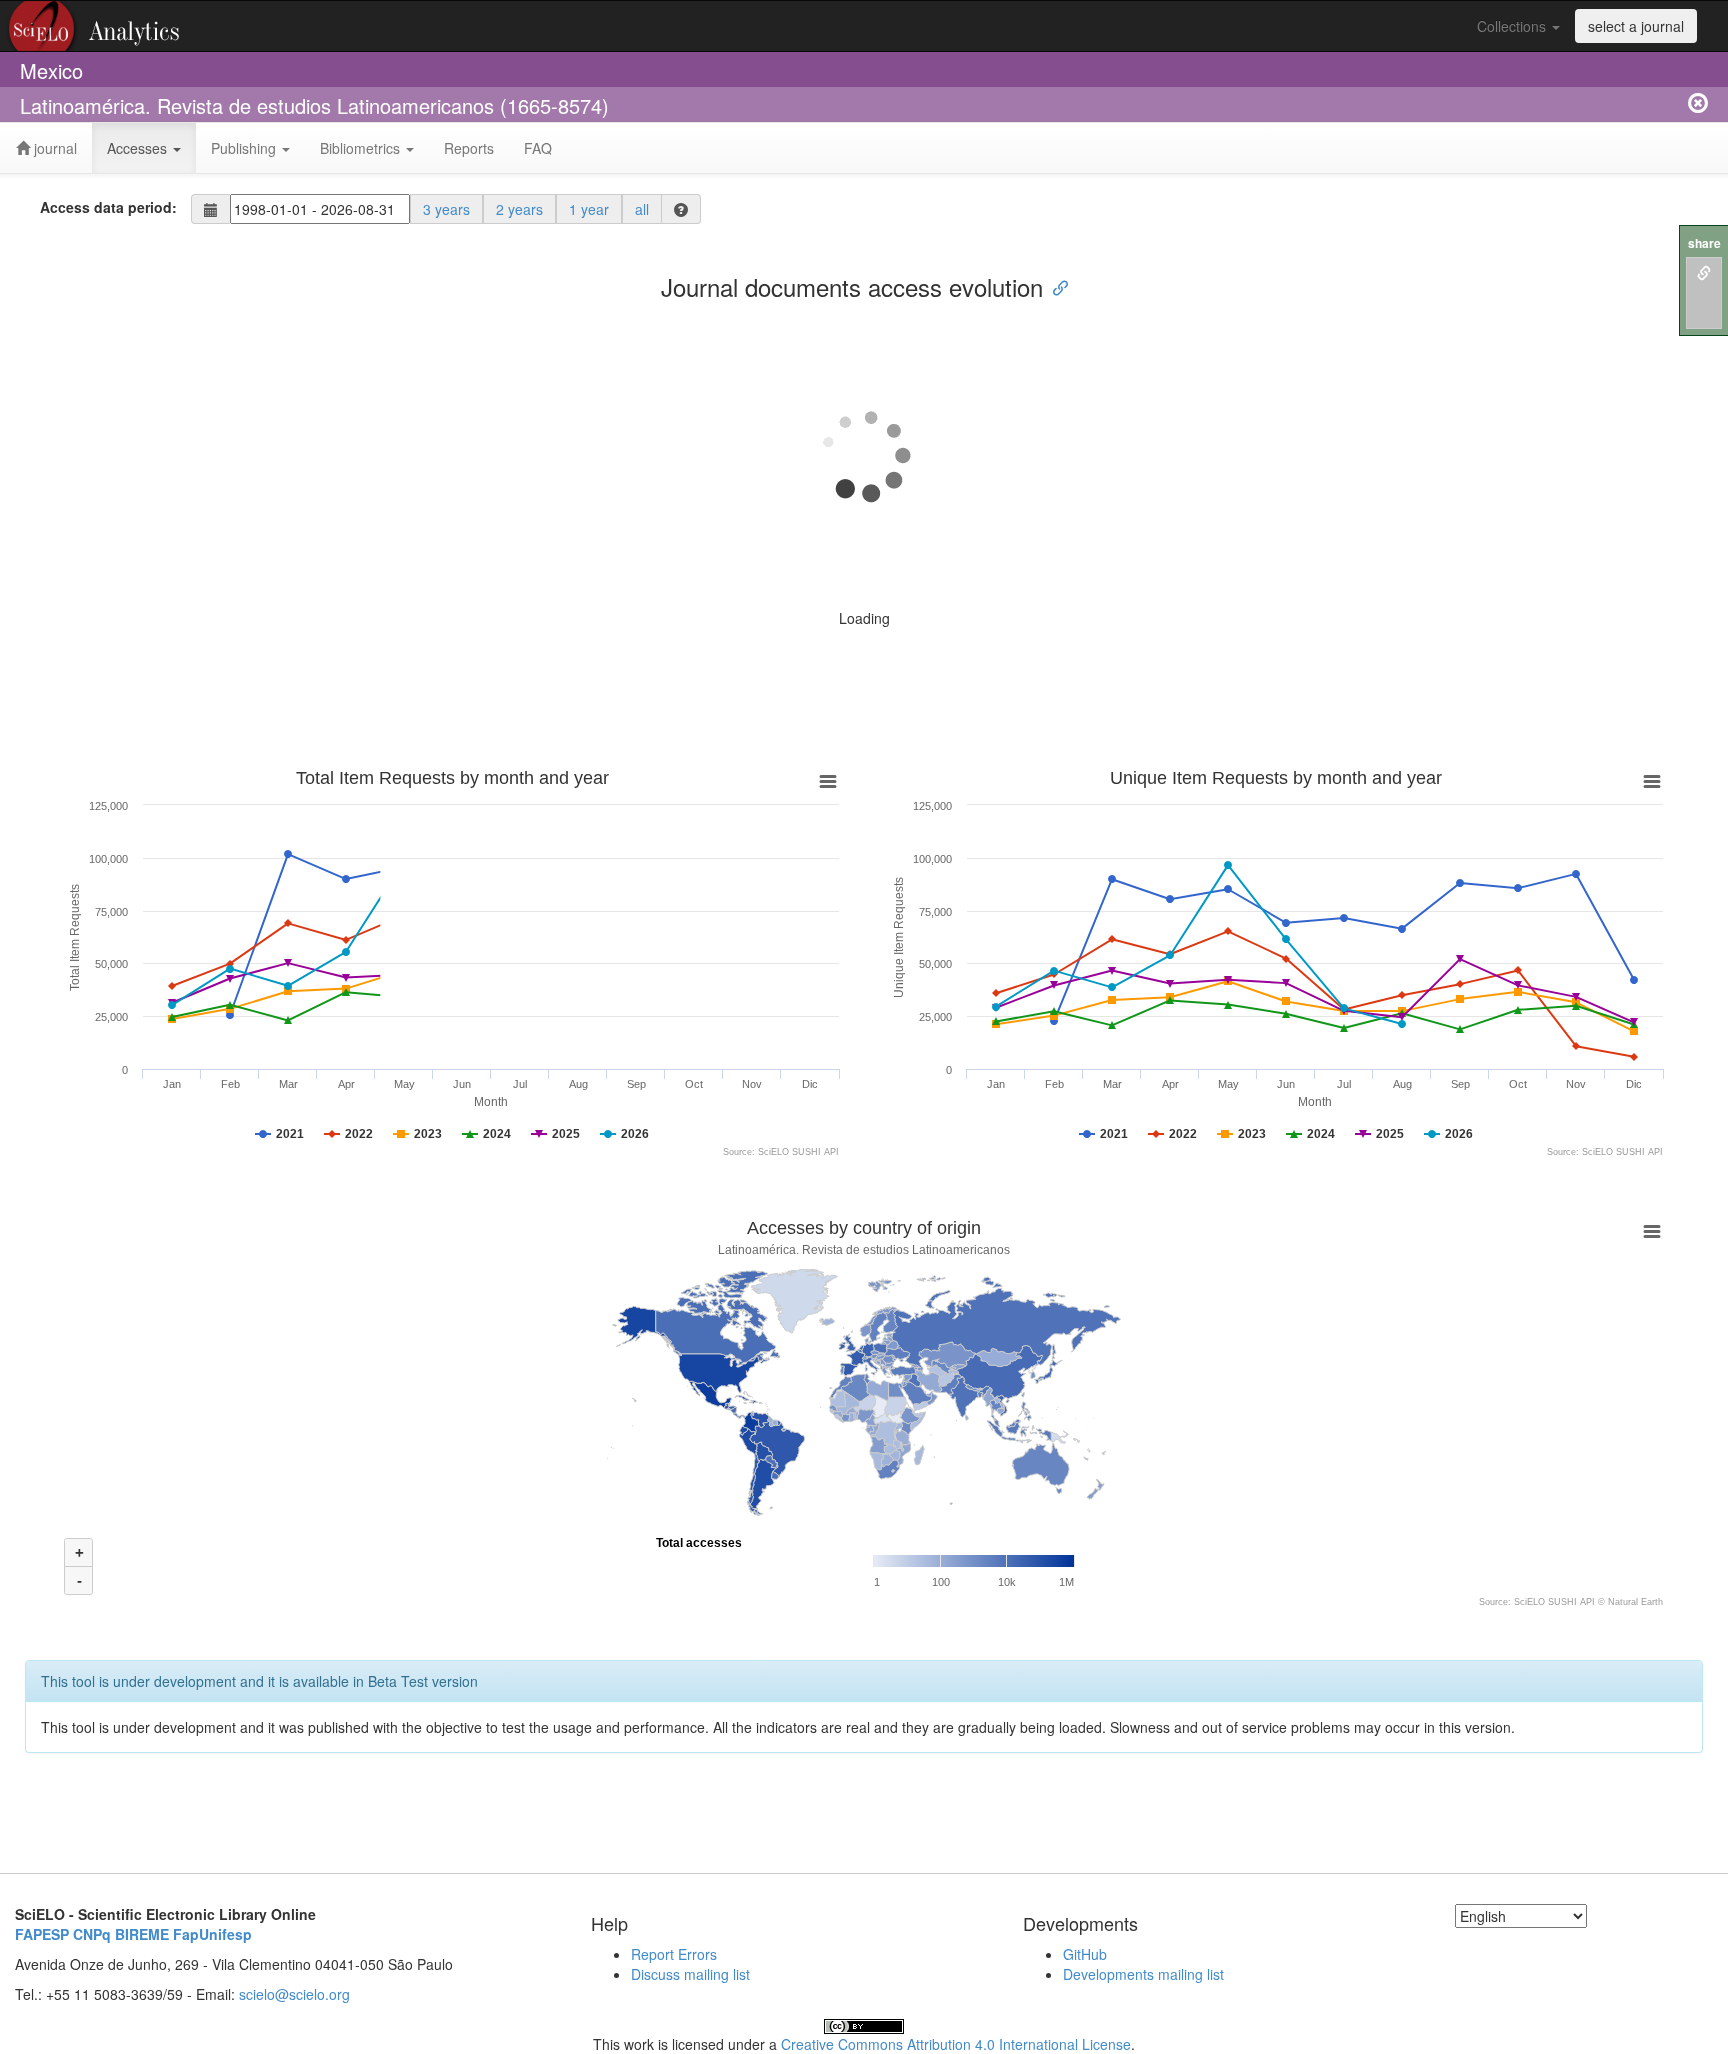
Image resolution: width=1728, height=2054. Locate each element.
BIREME (142, 1934)
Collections (1513, 26)
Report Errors (674, 1954)
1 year (589, 209)
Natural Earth (1635, 1602)
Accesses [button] (139, 148)
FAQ (538, 148)
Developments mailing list (1143, 1974)
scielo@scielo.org (294, 1994)
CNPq (92, 1934)
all (642, 209)
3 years (446, 209)
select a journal (1636, 26)
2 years (519, 209)
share (1704, 243)
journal (53, 148)
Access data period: (108, 207)
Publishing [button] (245, 148)
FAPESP (42, 1934)
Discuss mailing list (690, 1974)
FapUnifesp (212, 1934)
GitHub (1085, 1954)
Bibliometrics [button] (362, 148)
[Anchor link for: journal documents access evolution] (1055, 286)
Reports (469, 148)
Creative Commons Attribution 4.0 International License (956, 2044)
